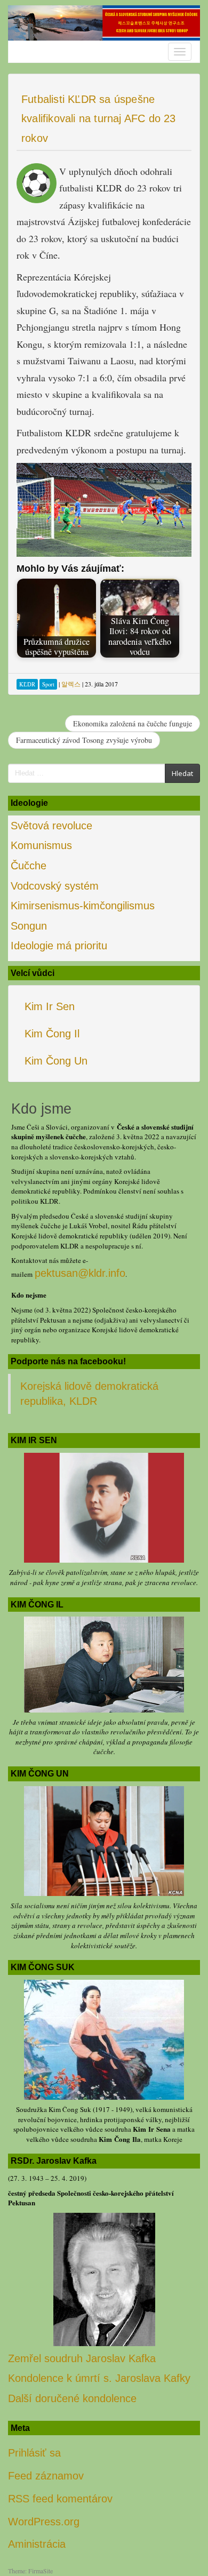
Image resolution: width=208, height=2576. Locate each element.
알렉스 (71, 684)
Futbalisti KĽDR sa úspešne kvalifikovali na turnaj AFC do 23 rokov (99, 119)
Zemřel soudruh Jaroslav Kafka (82, 2358)
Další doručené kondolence (72, 2398)
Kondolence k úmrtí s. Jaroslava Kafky (99, 2378)
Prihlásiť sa (34, 2453)
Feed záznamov (46, 2476)
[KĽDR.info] (104, 22)
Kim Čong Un (56, 1061)
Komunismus (41, 845)
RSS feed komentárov (60, 2499)
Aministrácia (37, 2544)
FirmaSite (41, 2571)
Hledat (182, 773)
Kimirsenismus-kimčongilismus (83, 906)
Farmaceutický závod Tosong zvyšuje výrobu (84, 740)
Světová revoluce (51, 826)
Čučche (29, 866)
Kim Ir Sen (50, 1006)
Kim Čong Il (52, 1034)
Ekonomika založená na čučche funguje (133, 723)
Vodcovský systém (55, 886)
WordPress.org (44, 2522)
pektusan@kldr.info (80, 1273)
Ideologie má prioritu (59, 946)
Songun (29, 926)
